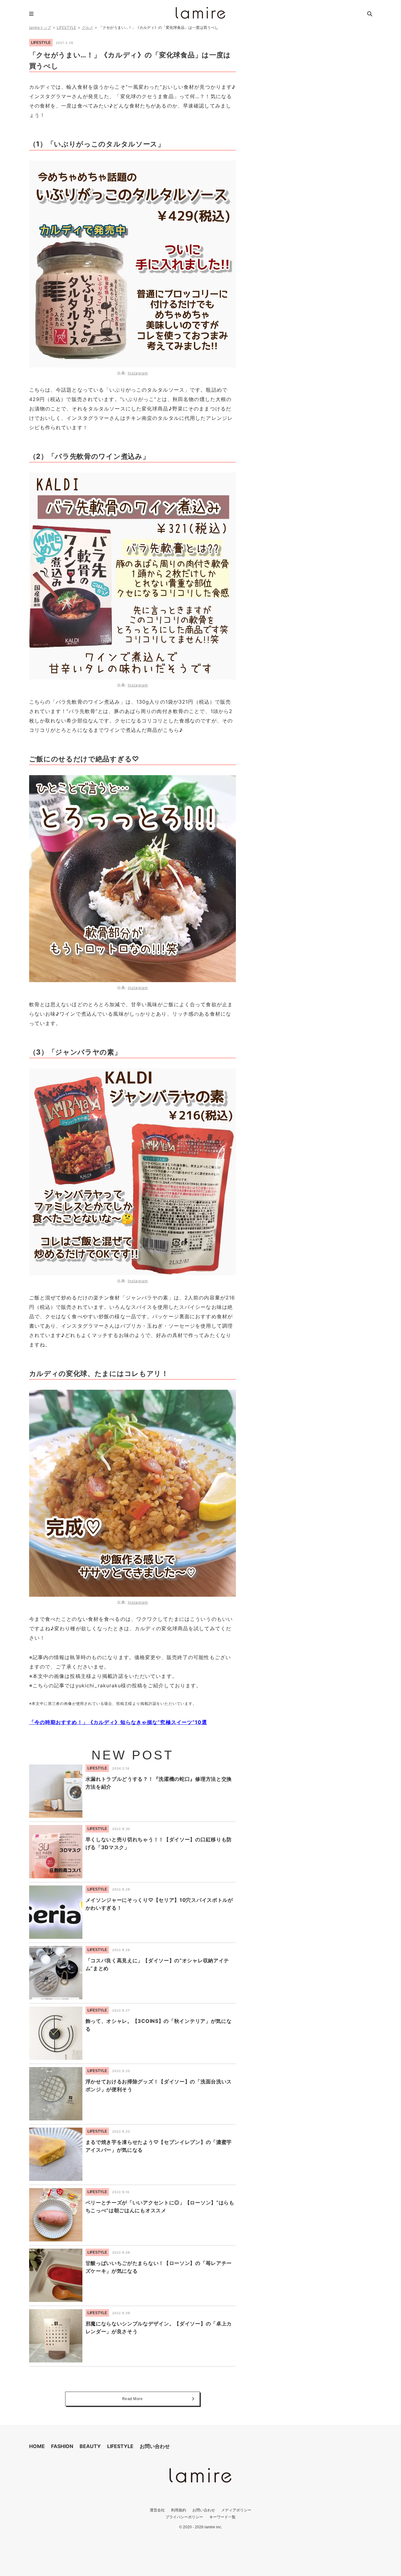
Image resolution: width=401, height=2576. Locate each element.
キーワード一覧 (222, 2517)
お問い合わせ (155, 2446)
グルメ (87, 27)
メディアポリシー (236, 2510)
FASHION (62, 2446)
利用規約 (179, 2510)
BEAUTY (90, 2446)
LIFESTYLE (66, 27)
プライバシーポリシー (184, 2517)
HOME (37, 2446)
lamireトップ (40, 27)
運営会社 (157, 2510)
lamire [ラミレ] (200, 13)
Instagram (138, 373)
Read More (133, 2399)
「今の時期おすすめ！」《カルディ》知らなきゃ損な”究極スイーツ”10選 (118, 1722)
